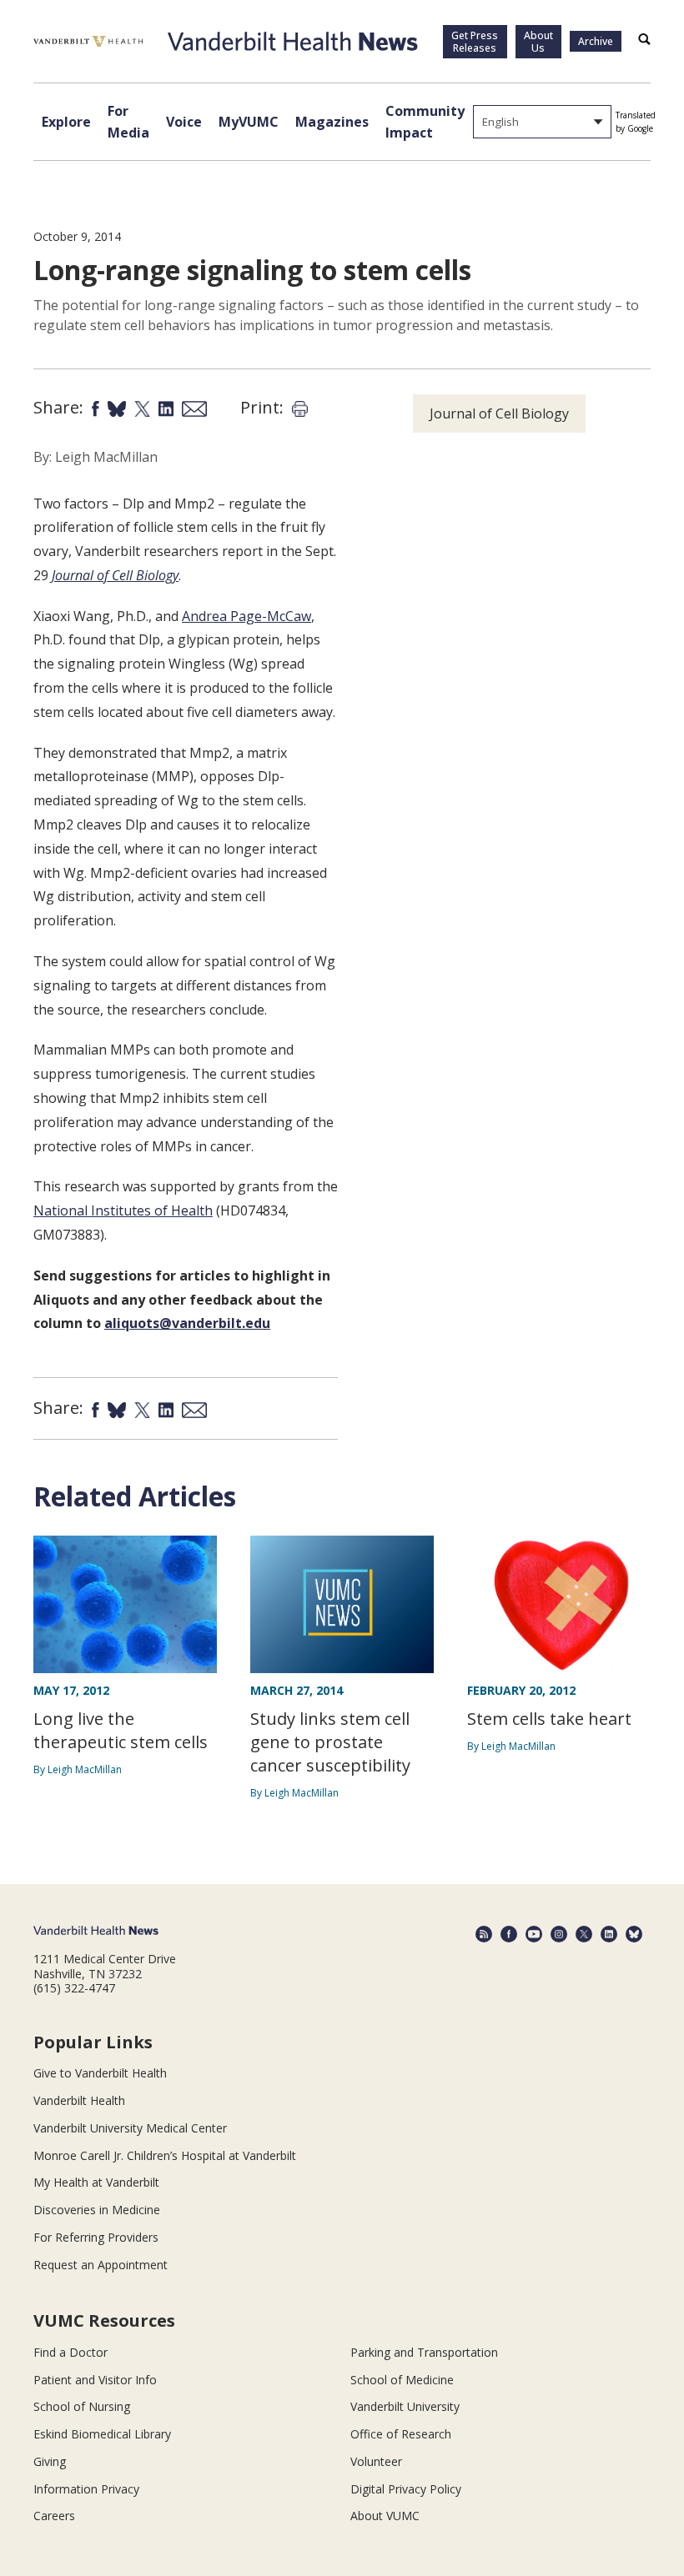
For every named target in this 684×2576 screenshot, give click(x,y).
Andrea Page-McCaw (246, 616)
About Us (538, 42)
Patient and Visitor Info (95, 2380)
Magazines (332, 122)
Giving (50, 2461)
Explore (66, 122)
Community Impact (425, 122)
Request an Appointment (101, 2265)
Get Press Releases (475, 42)
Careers (54, 2516)
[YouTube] (534, 1934)
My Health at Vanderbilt (96, 2182)
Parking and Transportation (424, 2352)
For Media (128, 122)
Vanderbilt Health (79, 2100)
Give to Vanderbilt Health (100, 2073)
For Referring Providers (96, 2237)
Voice (184, 122)
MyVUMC (249, 122)
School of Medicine (402, 2380)
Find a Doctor (70, 2352)
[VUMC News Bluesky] (634, 1934)
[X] (584, 1934)
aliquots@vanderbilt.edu (187, 1323)
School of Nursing (82, 2406)
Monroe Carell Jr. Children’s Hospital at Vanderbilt (165, 2155)
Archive (596, 41)
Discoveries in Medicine (97, 2210)
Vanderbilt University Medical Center (130, 2128)
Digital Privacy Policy (406, 2489)
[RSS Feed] (484, 1934)
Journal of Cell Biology (115, 575)
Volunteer (376, 2461)
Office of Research (401, 2434)
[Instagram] (559, 1934)
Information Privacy (86, 2489)
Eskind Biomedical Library (102, 2434)
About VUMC (385, 2516)
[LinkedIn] (609, 1934)
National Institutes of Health (123, 1210)
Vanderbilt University (405, 2406)
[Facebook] (509, 1934)
